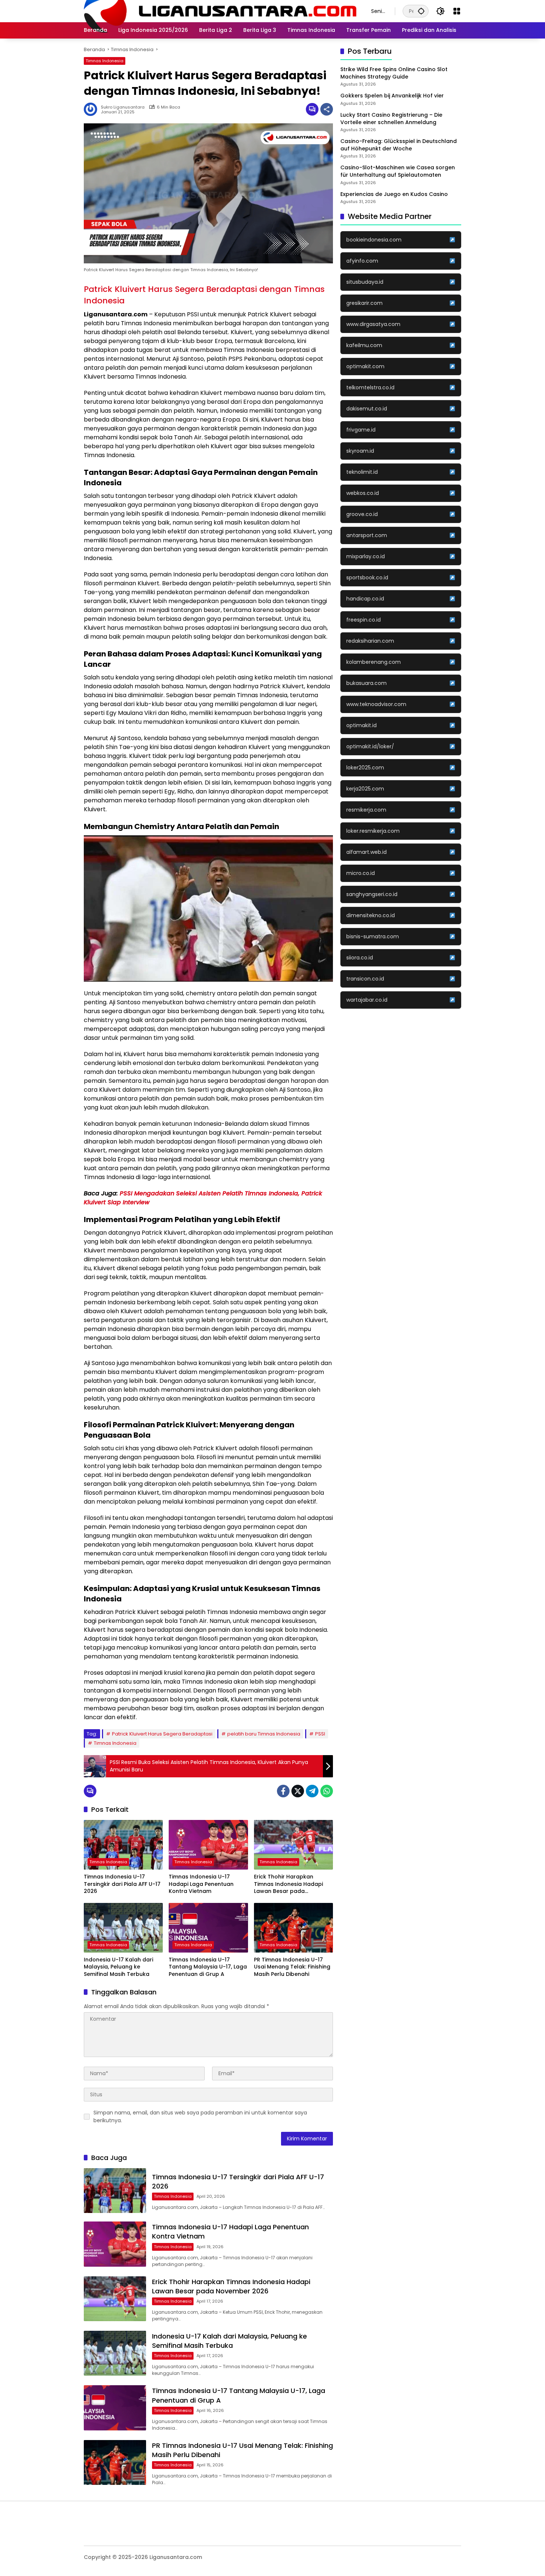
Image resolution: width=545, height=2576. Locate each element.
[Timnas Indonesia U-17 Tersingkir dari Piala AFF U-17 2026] (123, 1845)
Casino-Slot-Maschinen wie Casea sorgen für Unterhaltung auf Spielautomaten (398, 171)
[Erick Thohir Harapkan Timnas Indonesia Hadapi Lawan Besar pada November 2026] (293, 1845)
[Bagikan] (327, 109)
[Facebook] (283, 1791)
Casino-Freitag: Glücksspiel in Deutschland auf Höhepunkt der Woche (399, 145)
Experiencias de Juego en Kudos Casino (394, 194)
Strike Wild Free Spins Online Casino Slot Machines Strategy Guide (394, 73)
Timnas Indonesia (105, 61)
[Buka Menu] (457, 11)
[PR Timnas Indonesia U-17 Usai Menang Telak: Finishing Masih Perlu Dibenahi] (293, 1928)
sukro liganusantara (123, 107)
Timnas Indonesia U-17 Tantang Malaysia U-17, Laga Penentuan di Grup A (208, 1967)
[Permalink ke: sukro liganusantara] (92, 109)
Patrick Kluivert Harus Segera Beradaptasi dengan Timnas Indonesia (204, 295)
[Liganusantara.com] (220, 11)
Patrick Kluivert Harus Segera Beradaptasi (162, 1734)
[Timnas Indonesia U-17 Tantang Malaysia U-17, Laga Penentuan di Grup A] (208, 1928)
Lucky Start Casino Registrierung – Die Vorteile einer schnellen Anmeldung (391, 119)
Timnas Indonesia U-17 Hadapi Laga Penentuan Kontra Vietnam (201, 1884)
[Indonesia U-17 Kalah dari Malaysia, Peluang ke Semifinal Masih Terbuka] (123, 1928)
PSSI (320, 1734)
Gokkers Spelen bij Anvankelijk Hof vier (392, 96)
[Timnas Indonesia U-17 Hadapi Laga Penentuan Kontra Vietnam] (208, 1845)
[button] (421, 11)
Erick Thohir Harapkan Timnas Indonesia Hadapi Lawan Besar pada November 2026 (288, 1884)
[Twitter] (298, 1791)
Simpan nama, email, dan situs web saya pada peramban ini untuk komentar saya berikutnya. (200, 2116)
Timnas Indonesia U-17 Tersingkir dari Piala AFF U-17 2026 (122, 1884)
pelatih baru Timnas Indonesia (264, 1734)
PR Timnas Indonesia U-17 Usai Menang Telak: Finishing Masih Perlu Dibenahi (292, 1967)
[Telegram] (312, 1791)
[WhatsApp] (327, 1791)
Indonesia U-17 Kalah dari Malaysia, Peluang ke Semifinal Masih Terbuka (118, 1967)
